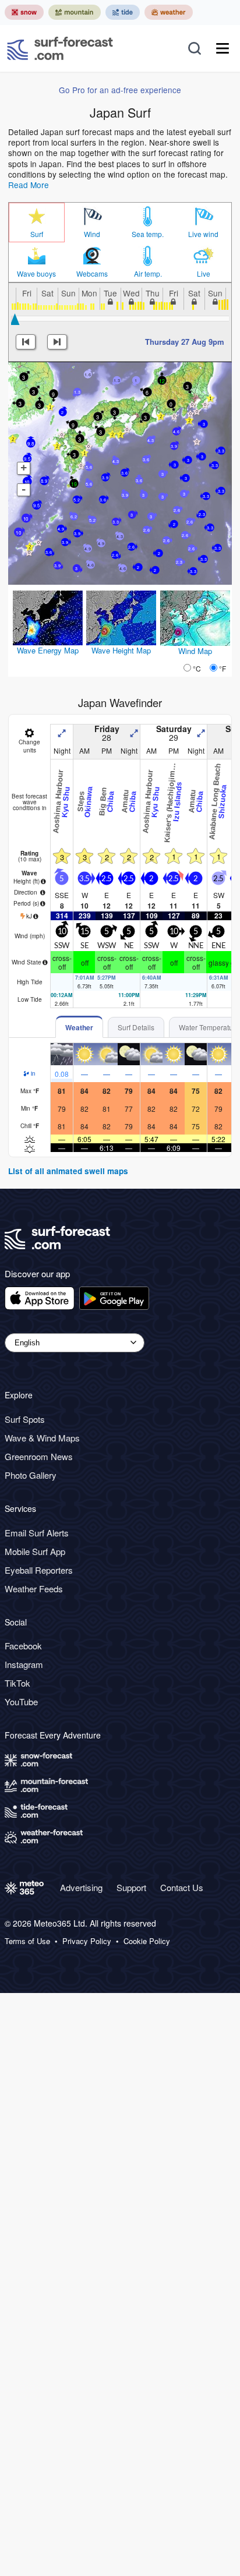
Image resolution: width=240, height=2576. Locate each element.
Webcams (92, 274)
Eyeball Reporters (39, 1570)
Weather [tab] (79, 1027)
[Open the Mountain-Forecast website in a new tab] (75, 12)
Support (131, 1887)
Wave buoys (36, 274)
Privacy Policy (87, 1941)
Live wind (203, 234)
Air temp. (148, 274)
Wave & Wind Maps (42, 1438)
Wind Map (195, 651)
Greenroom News (39, 1456)
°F (223, 668)
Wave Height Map (121, 650)
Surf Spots (25, 1419)
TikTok (17, 1683)
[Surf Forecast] (60, 48)
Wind (92, 234)
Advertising (81, 1887)
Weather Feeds (34, 1589)
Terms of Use (27, 1941)
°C (197, 668)
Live (204, 274)
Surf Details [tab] (136, 1027)
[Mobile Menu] (223, 48)
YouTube (21, 1702)
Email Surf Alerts (37, 1533)
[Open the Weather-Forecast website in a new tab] (169, 12)
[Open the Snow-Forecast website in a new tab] (24, 12)
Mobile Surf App (35, 1551)
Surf (37, 234)
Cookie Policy (147, 1941)
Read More (29, 185)
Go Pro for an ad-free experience (120, 90)
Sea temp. (148, 234)
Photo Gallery (31, 1475)
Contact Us (182, 1887)
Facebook (23, 1646)
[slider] (15, 319)
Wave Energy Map (48, 650)
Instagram (24, 1664)
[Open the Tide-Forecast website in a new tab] (123, 12)
